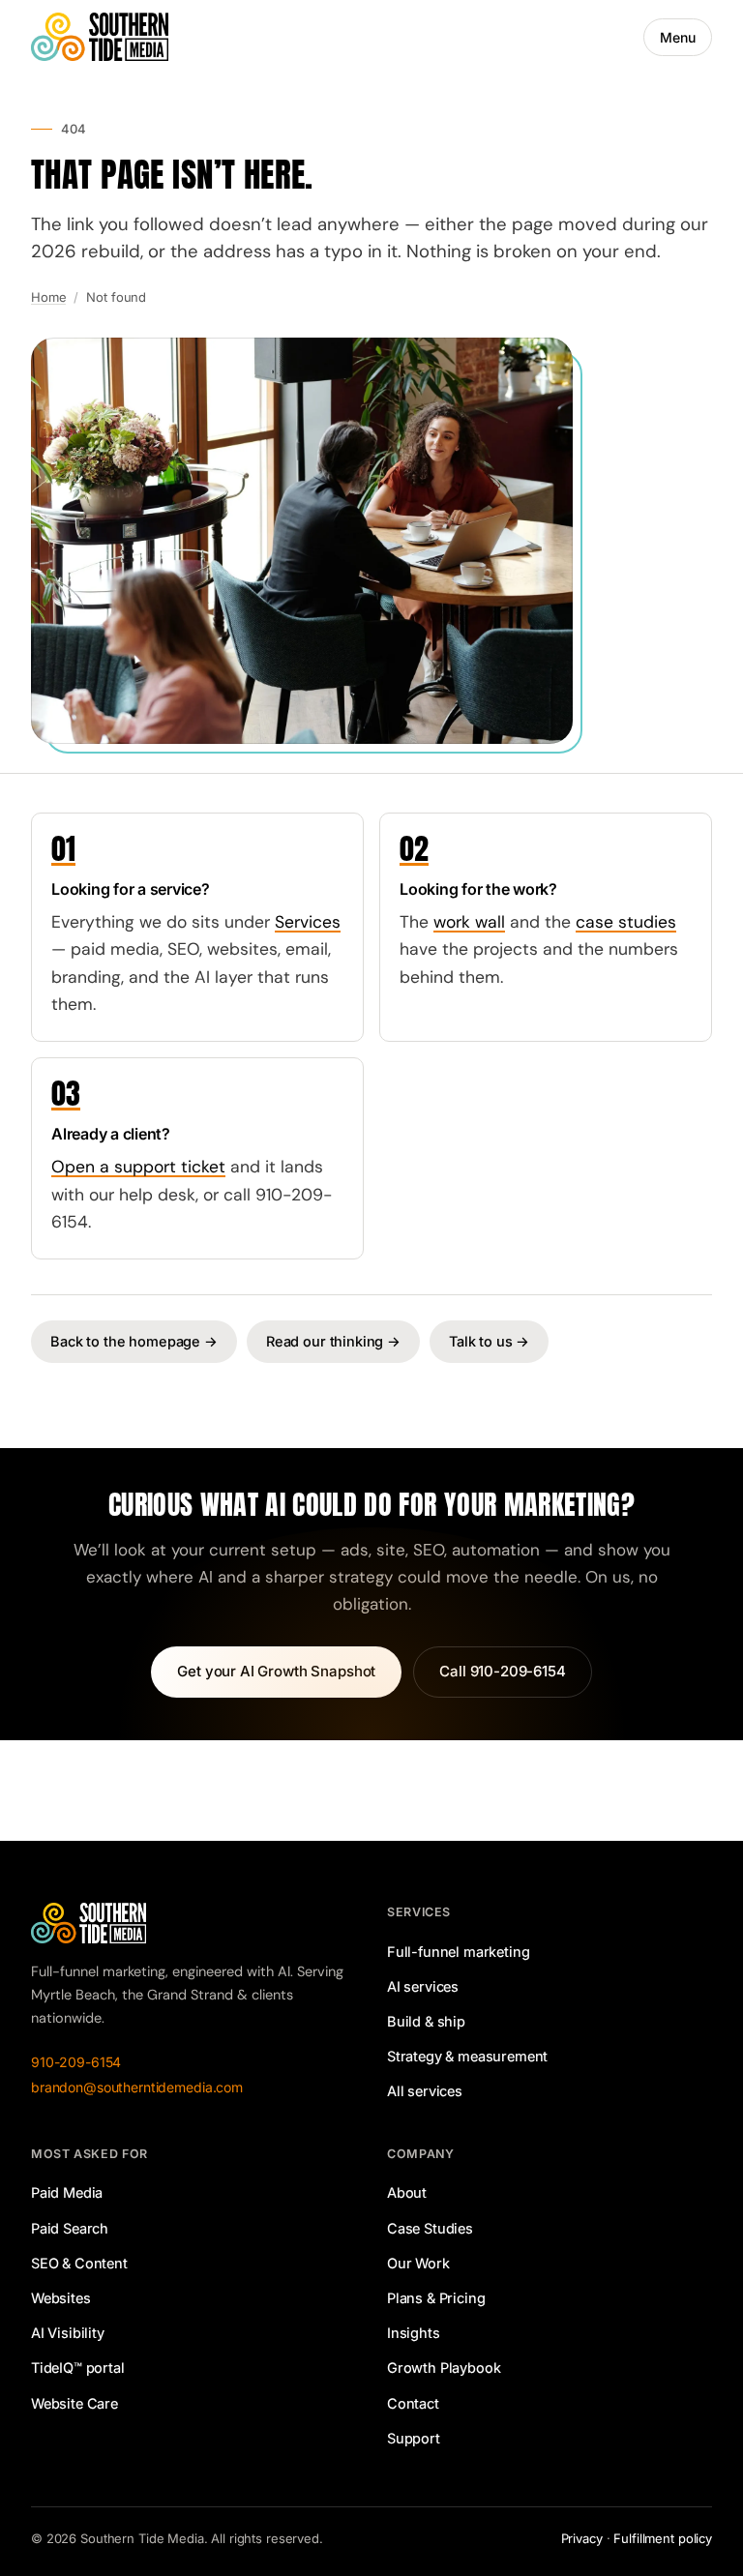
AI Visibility (68, 2333)
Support (414, 2438)
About (407, 2192)
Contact (413, 2403)
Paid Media (67, 2192)
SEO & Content (79, 2263)
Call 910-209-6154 (502, 1671)
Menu (678, 37)
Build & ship (426, 2021)
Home (48, 297)
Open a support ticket (138, 1167)
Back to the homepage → (134, 1341)
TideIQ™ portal (78, 2368)
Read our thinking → (333, 1341)
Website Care (74, 2403)
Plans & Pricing (436, 2298)
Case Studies (430, 2228)
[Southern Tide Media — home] (100, 37)
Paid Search (70, 2228)
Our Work (418, 2263)
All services (425, 2091)
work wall (469, 922)
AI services (423, 1986)
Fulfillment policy (663, 2538)
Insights (414, 2333)
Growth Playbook (444, 2368)
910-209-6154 (76, 2062)
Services (308, 922)
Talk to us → (489, 1341)
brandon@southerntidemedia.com (137, 2087)
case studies (626, 922)
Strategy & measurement (467, 2056)
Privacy (582, 2538)
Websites (61, 2298)
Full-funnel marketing (458, 1952)
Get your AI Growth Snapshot (276, 1671)
